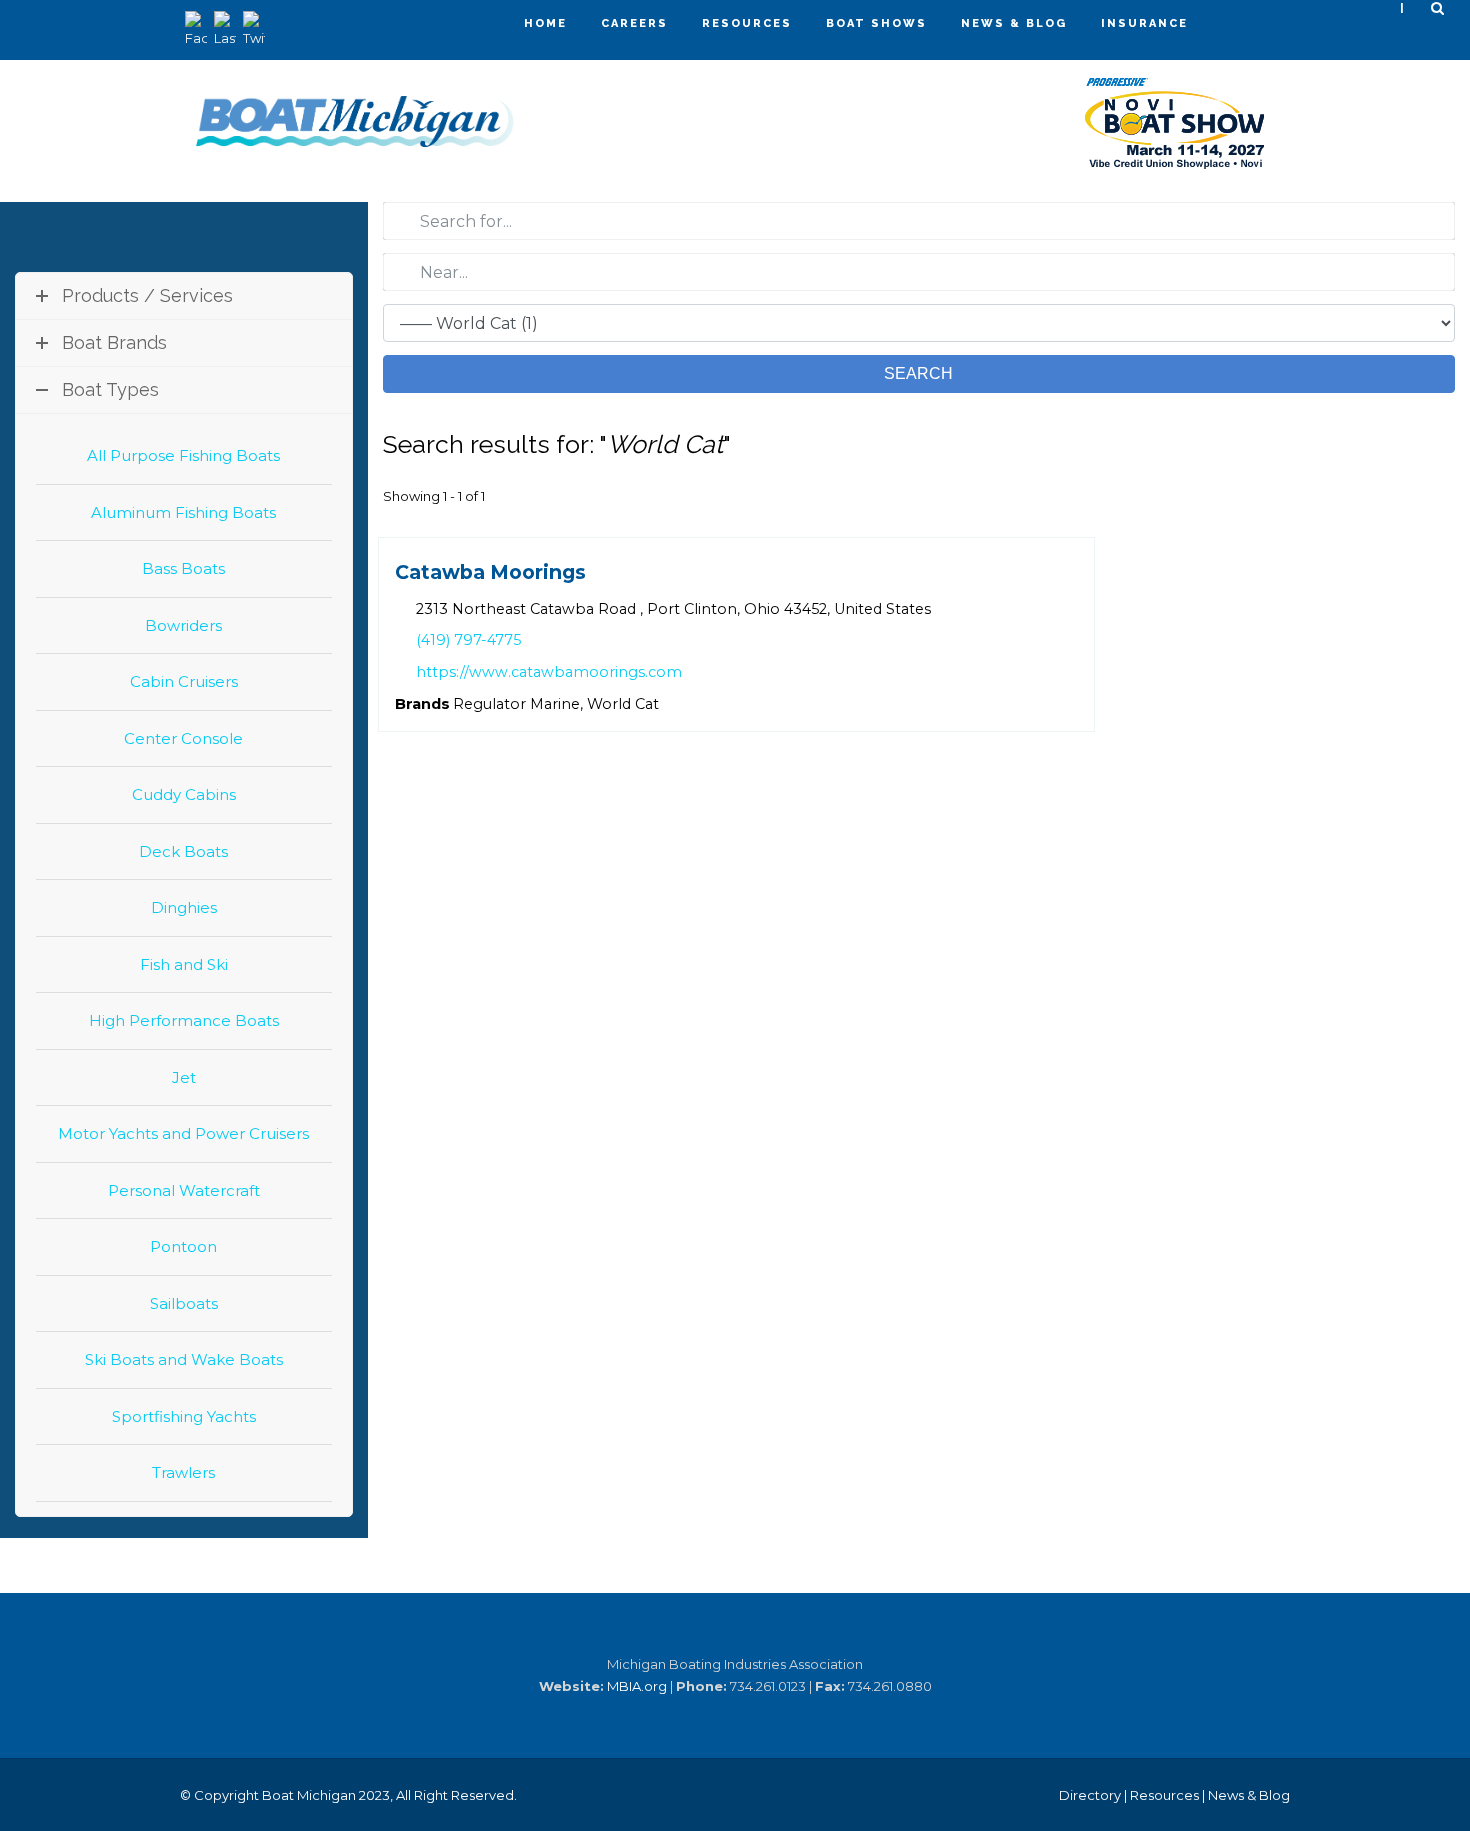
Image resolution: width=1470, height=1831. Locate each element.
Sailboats (184, 1303)
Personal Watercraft (184, 1190)
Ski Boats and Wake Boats (184, 1359)
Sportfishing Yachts (184, 1416)
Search (918, 373)
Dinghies (184, 907)
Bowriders (183, 625)
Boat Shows (876, 23)
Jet (184, 1077)
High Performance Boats (184, 1020)
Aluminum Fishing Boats (183, 512)
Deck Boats (183, 851)
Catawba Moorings (490, 572)
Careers (634, 23)
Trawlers (183, 1472)
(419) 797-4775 (467, 640)
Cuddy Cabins (184, 794)
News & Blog (1014, 23)
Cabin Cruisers (184, 681)
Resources (747, 23)
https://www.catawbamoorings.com (548, 672)
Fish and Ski (184, 964)
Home (545, 23)
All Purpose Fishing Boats (183, 455)
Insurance (1144, 23)
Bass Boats (183, 568)
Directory (1090, 1795)
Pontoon (183, 1246)
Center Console (183, 738)
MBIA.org (637, 1686)
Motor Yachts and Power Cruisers (183, 1133)
